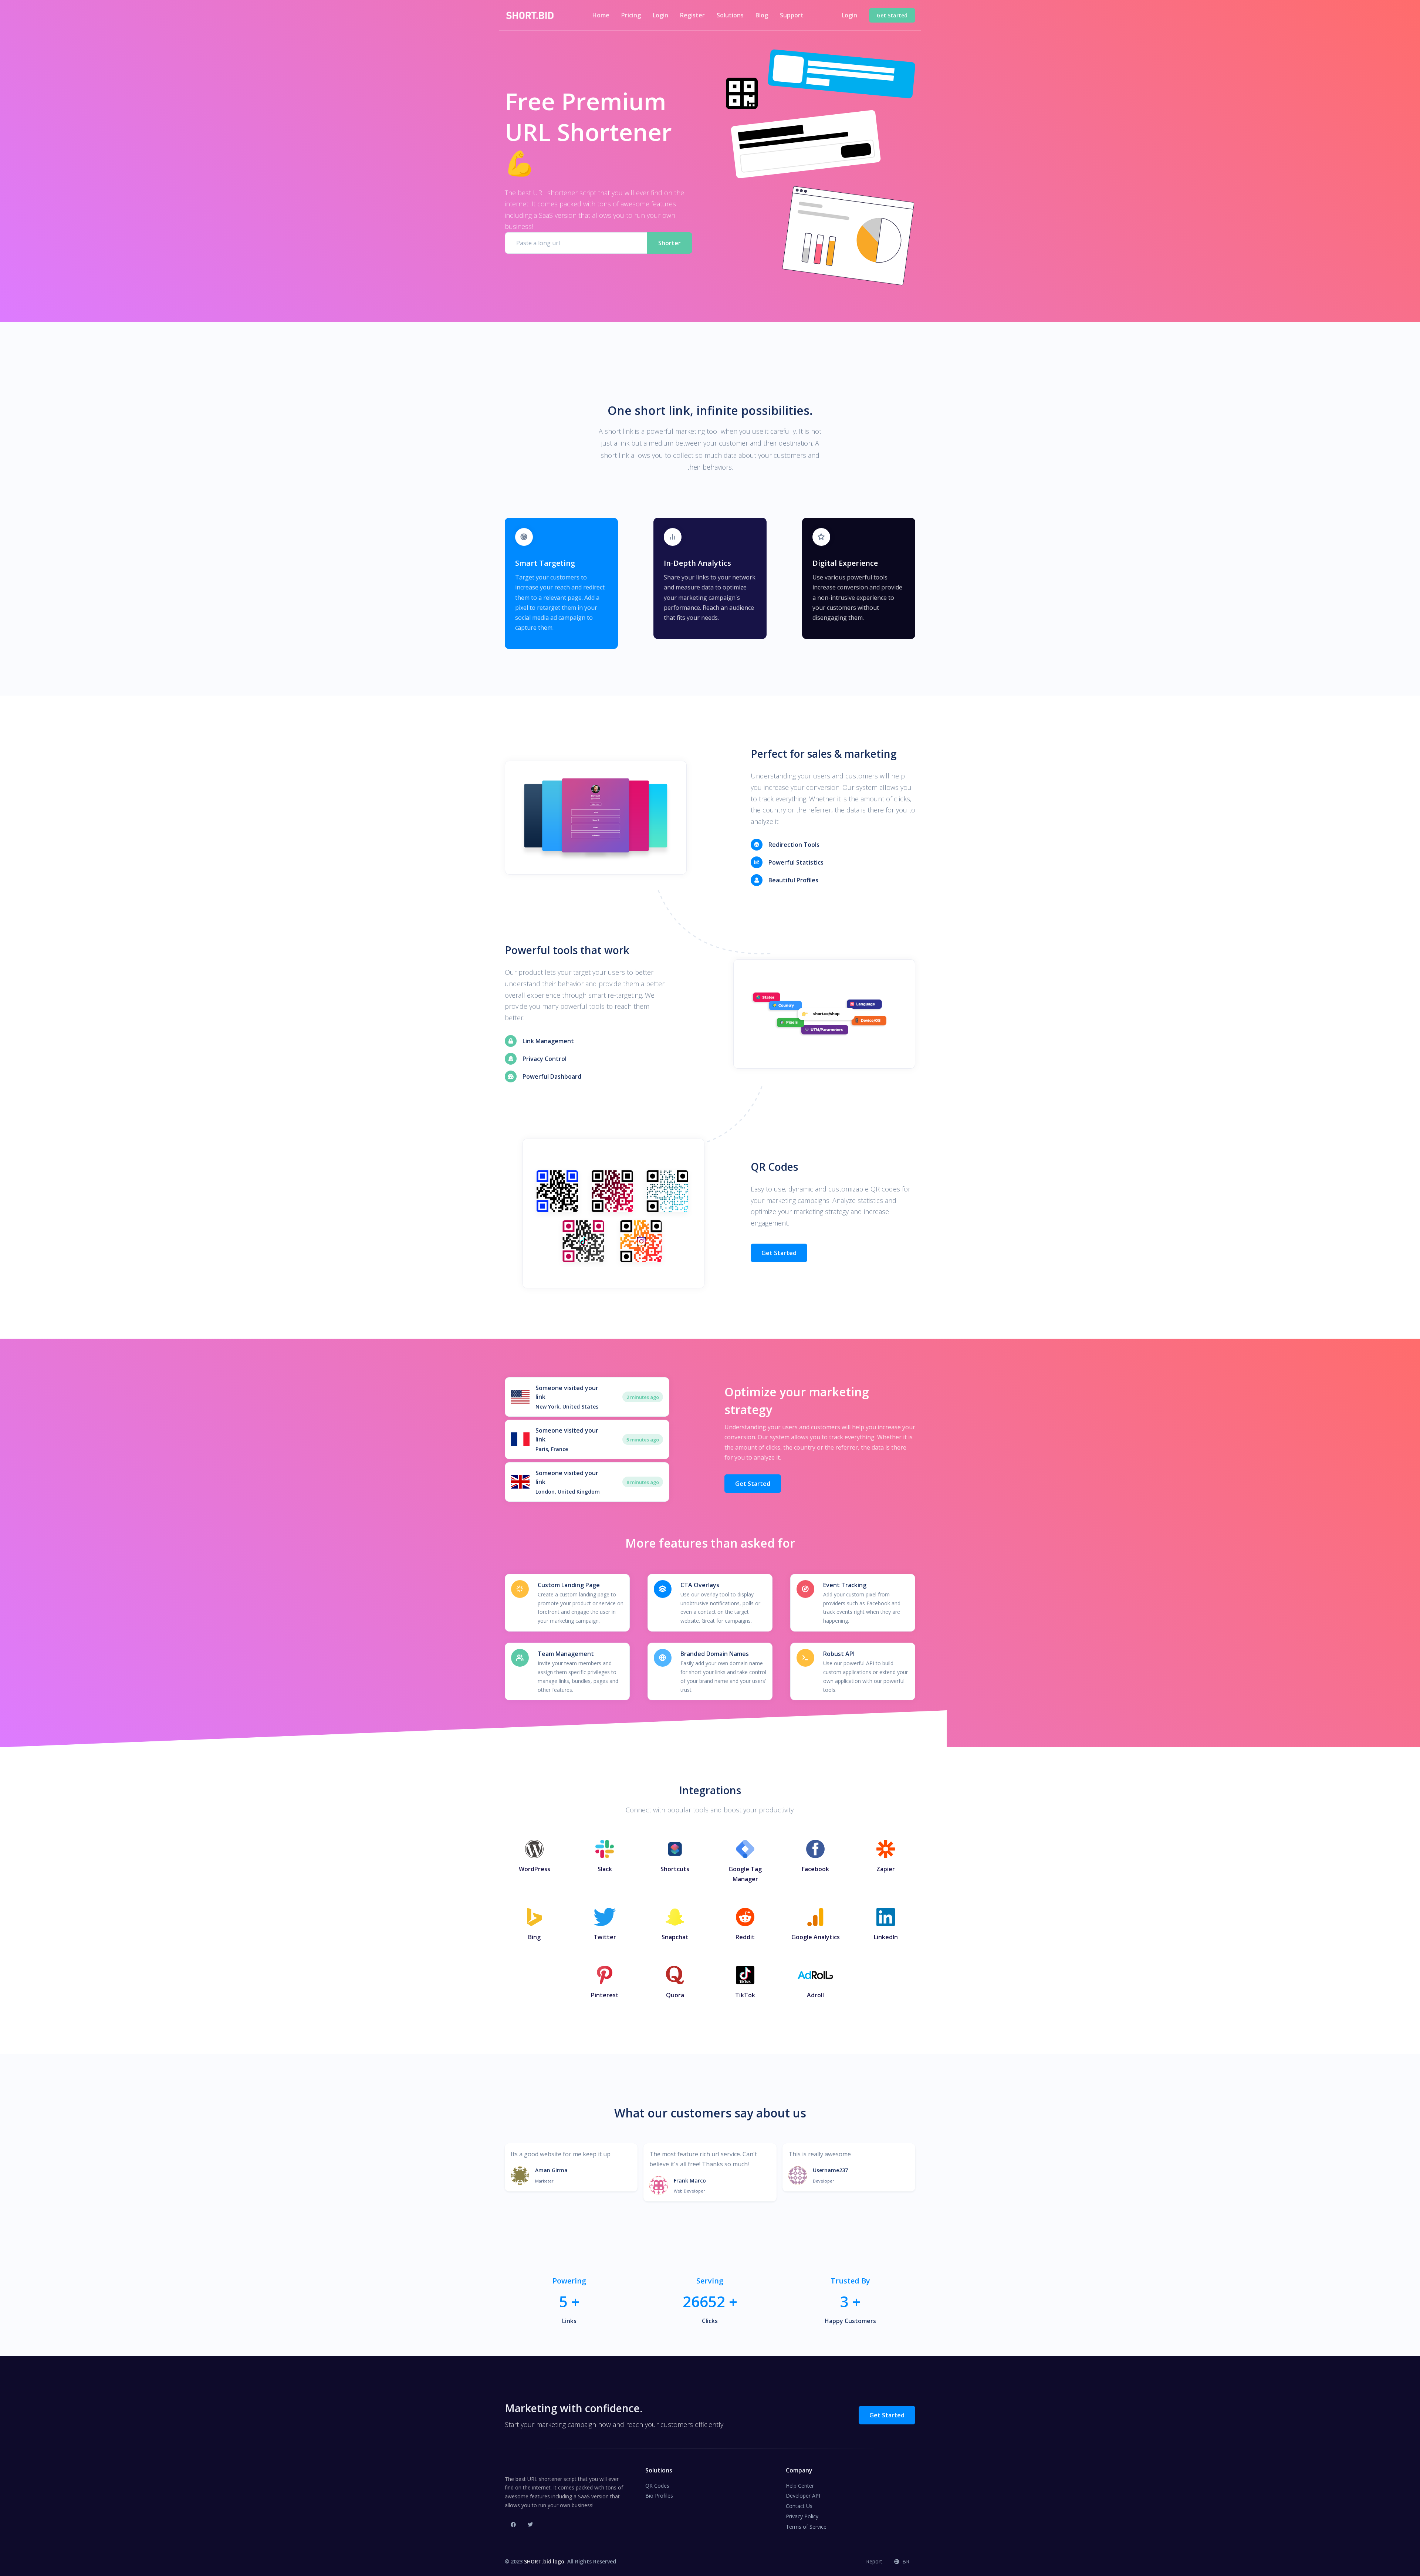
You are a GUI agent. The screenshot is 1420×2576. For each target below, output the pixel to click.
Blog (762, 15)
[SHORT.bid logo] (530, 16)
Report (874, 2561)
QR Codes (657, 2486)
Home (601, 15)
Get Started (779, 1253)
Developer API (803, 2496)
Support (792, 15)
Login (660, 15)
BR (905, 2561)
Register (692, 15)
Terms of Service (806, 2527)
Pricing (631, 15)
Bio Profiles (659, 2496)
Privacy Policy (802, 2516)
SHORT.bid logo (544, 2561)
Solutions (730, 15)
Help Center (800, 2486)
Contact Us (799, 2506)
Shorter (670, 243)
